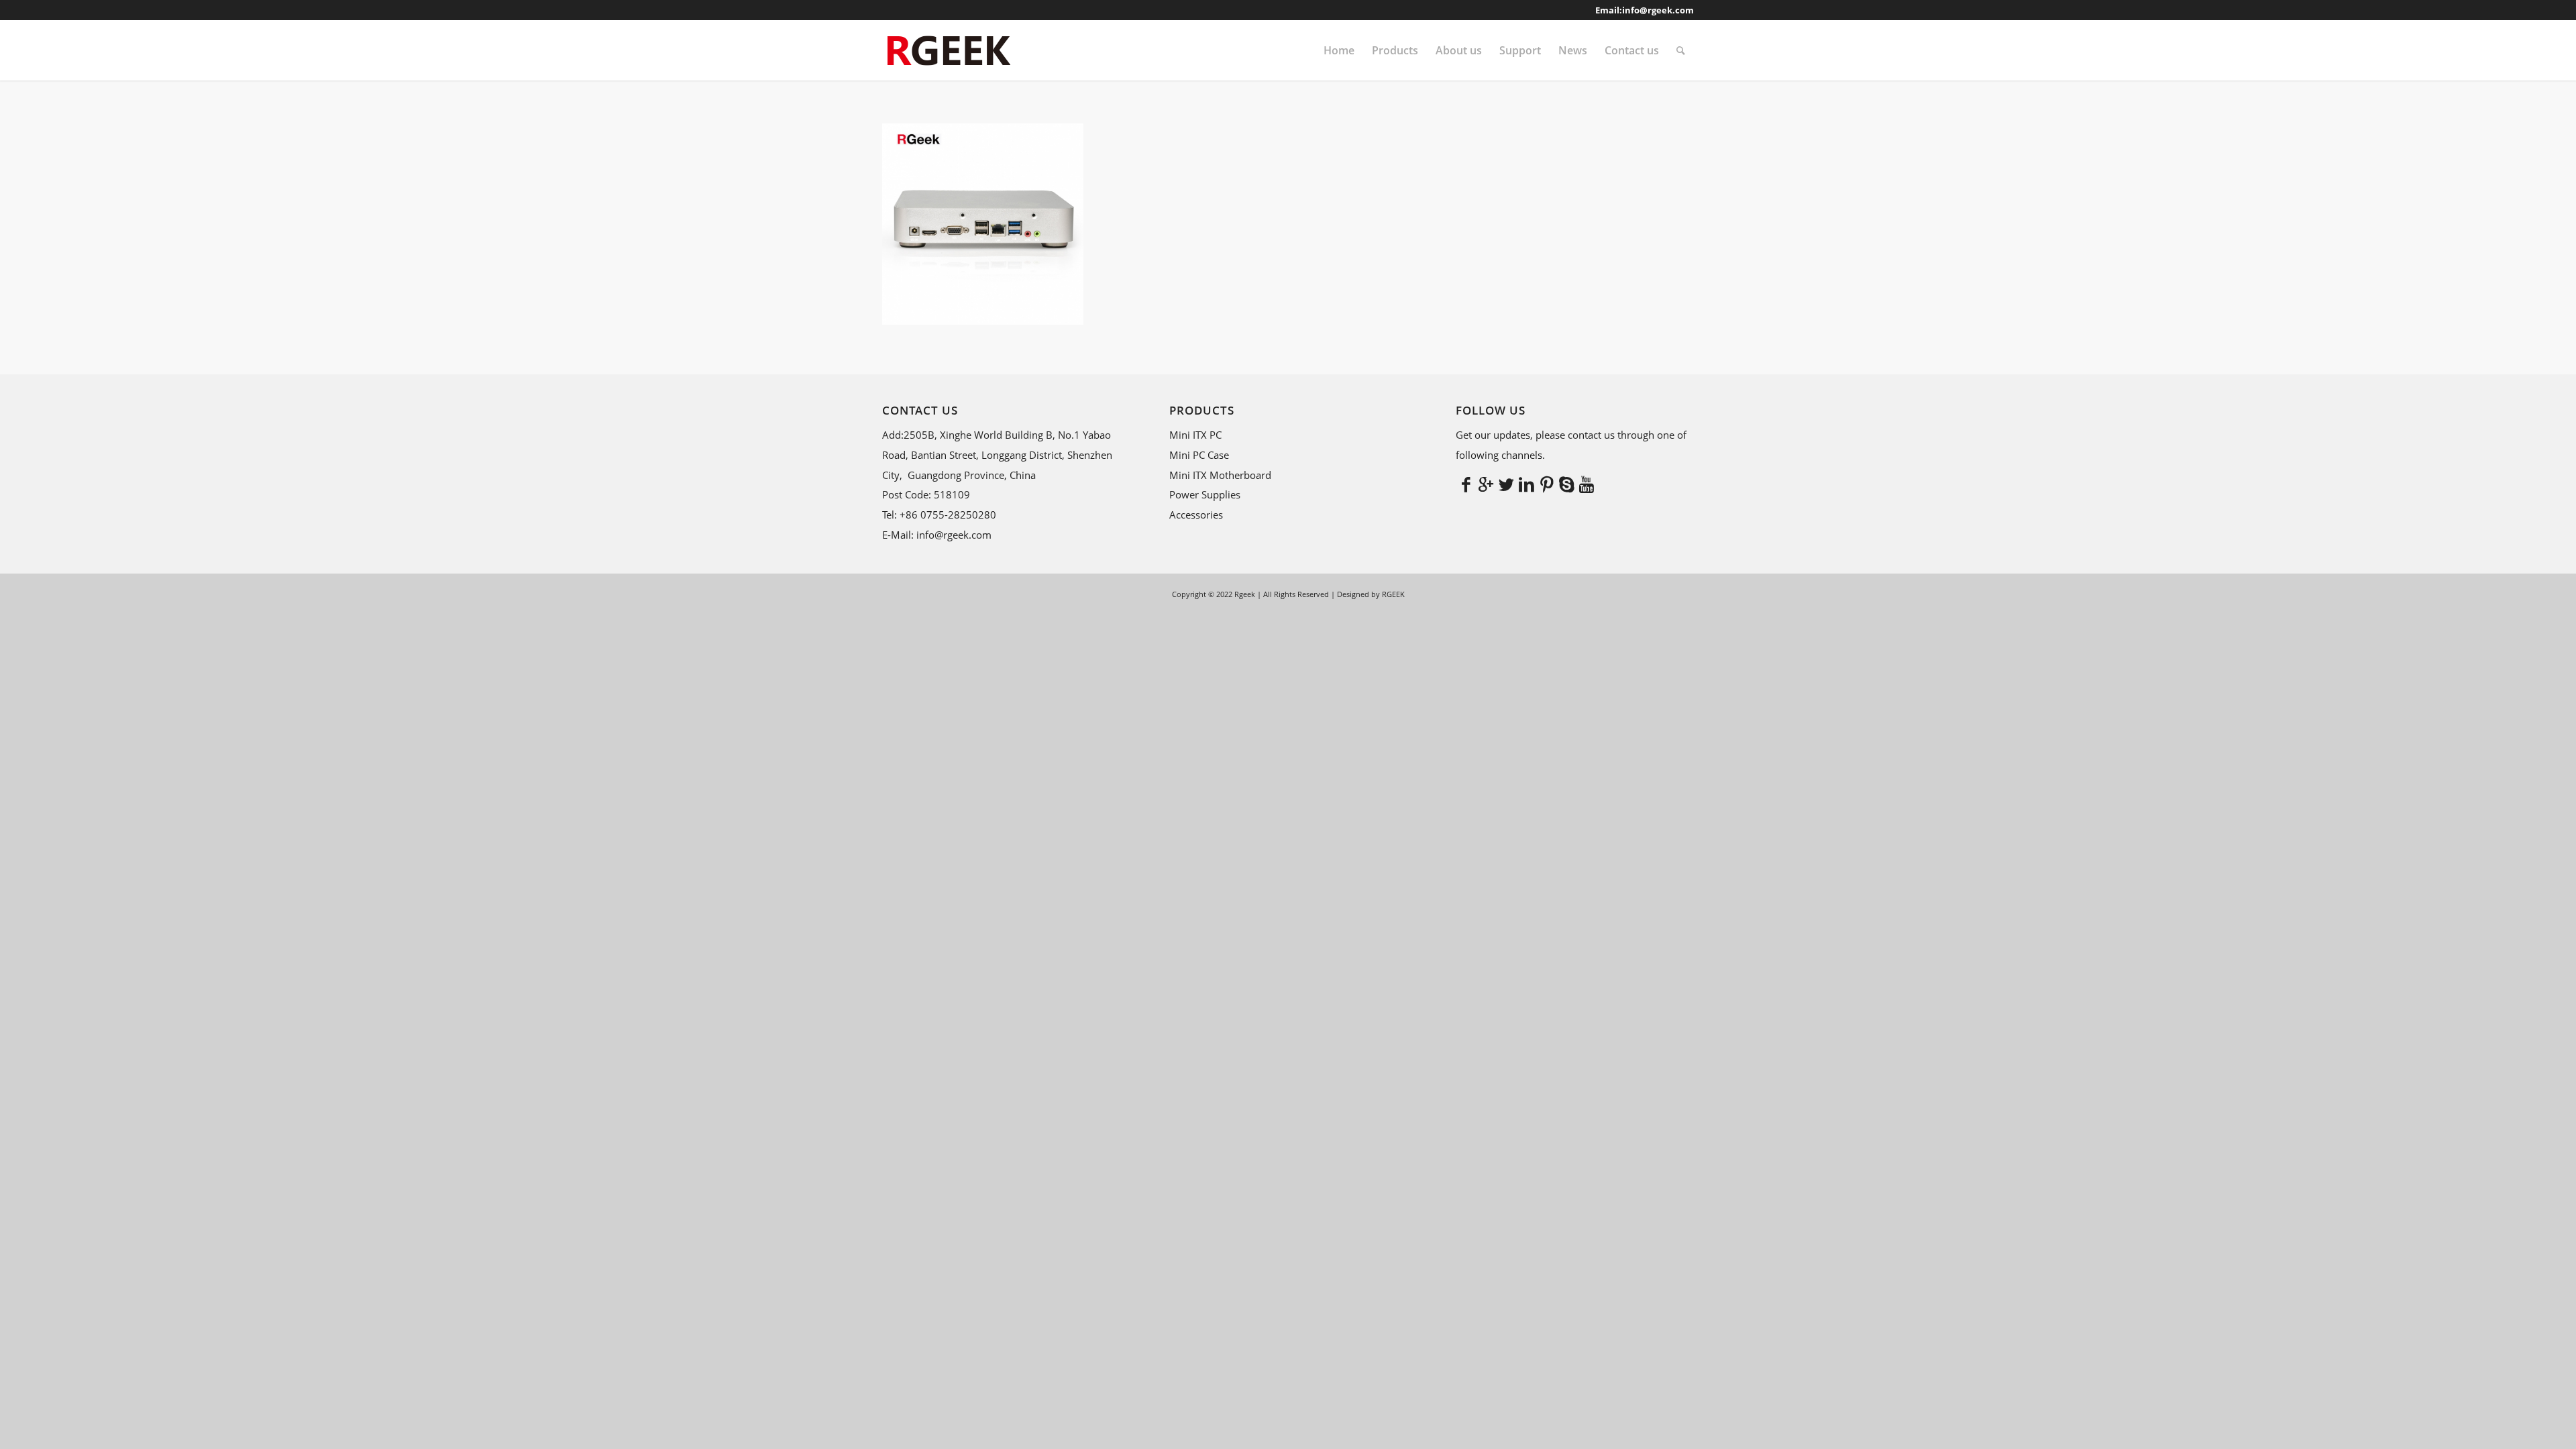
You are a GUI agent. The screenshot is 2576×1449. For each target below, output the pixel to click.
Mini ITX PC (1195, 435)
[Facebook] (1466, 484)
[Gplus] (1486, 484)
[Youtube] (1587, 484)
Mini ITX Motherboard (1220, 475)
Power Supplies (1205, 494)
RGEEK (1393, 594)
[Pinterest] (1546, 484)
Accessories (1196, 515)
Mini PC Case (1199, 455)
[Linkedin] (1526, 484)
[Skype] (1566, 484)
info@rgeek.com (1658, 10)
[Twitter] (1506, 484)
